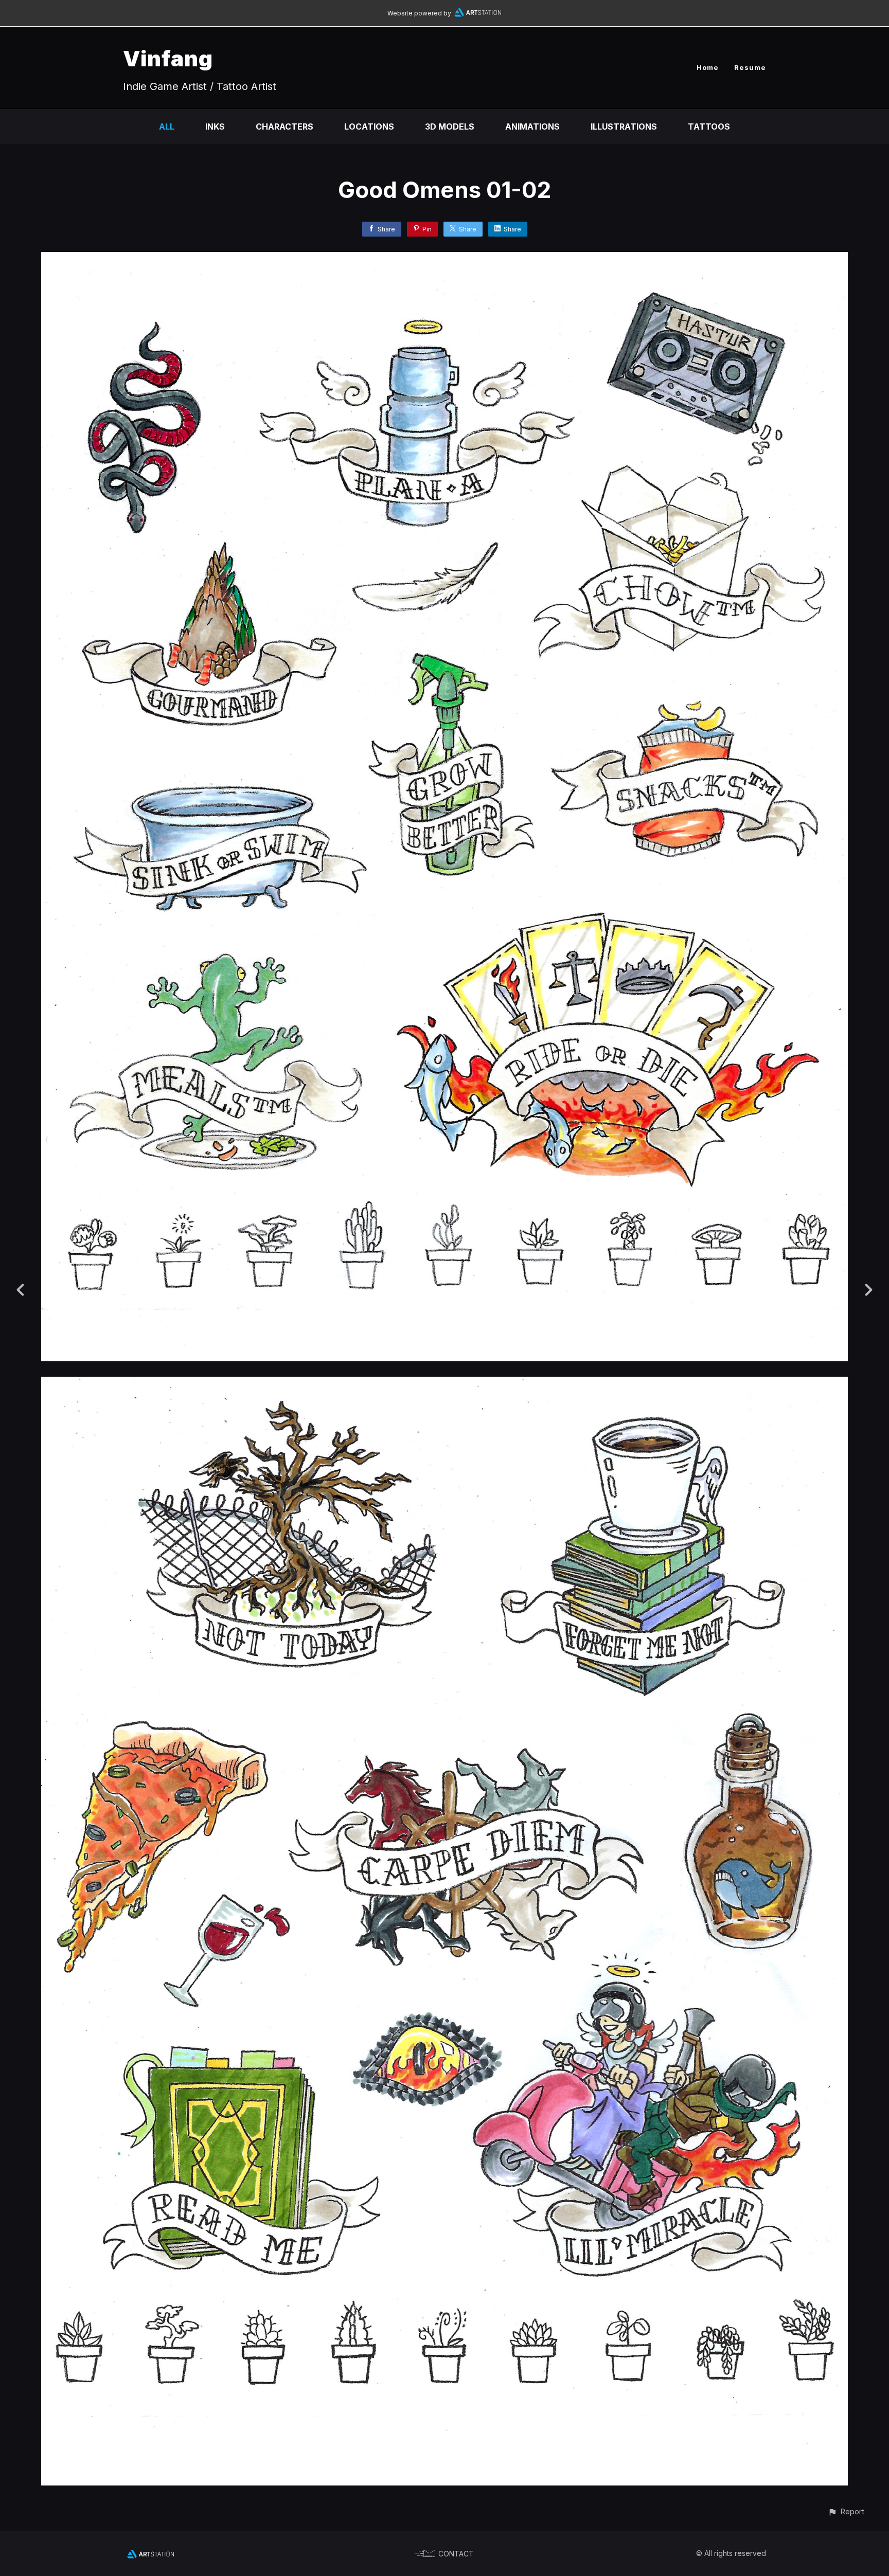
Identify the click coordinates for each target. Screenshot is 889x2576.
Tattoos (709, 127)
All (167, 127)
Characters (285, 127)
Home (708, 67)
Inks (215, 127)
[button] (846, 2511)
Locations (369, 127)
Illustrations (624, 127)
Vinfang (168, 58)
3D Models (450, 127)
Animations (532, 127)
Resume (750, 67)
